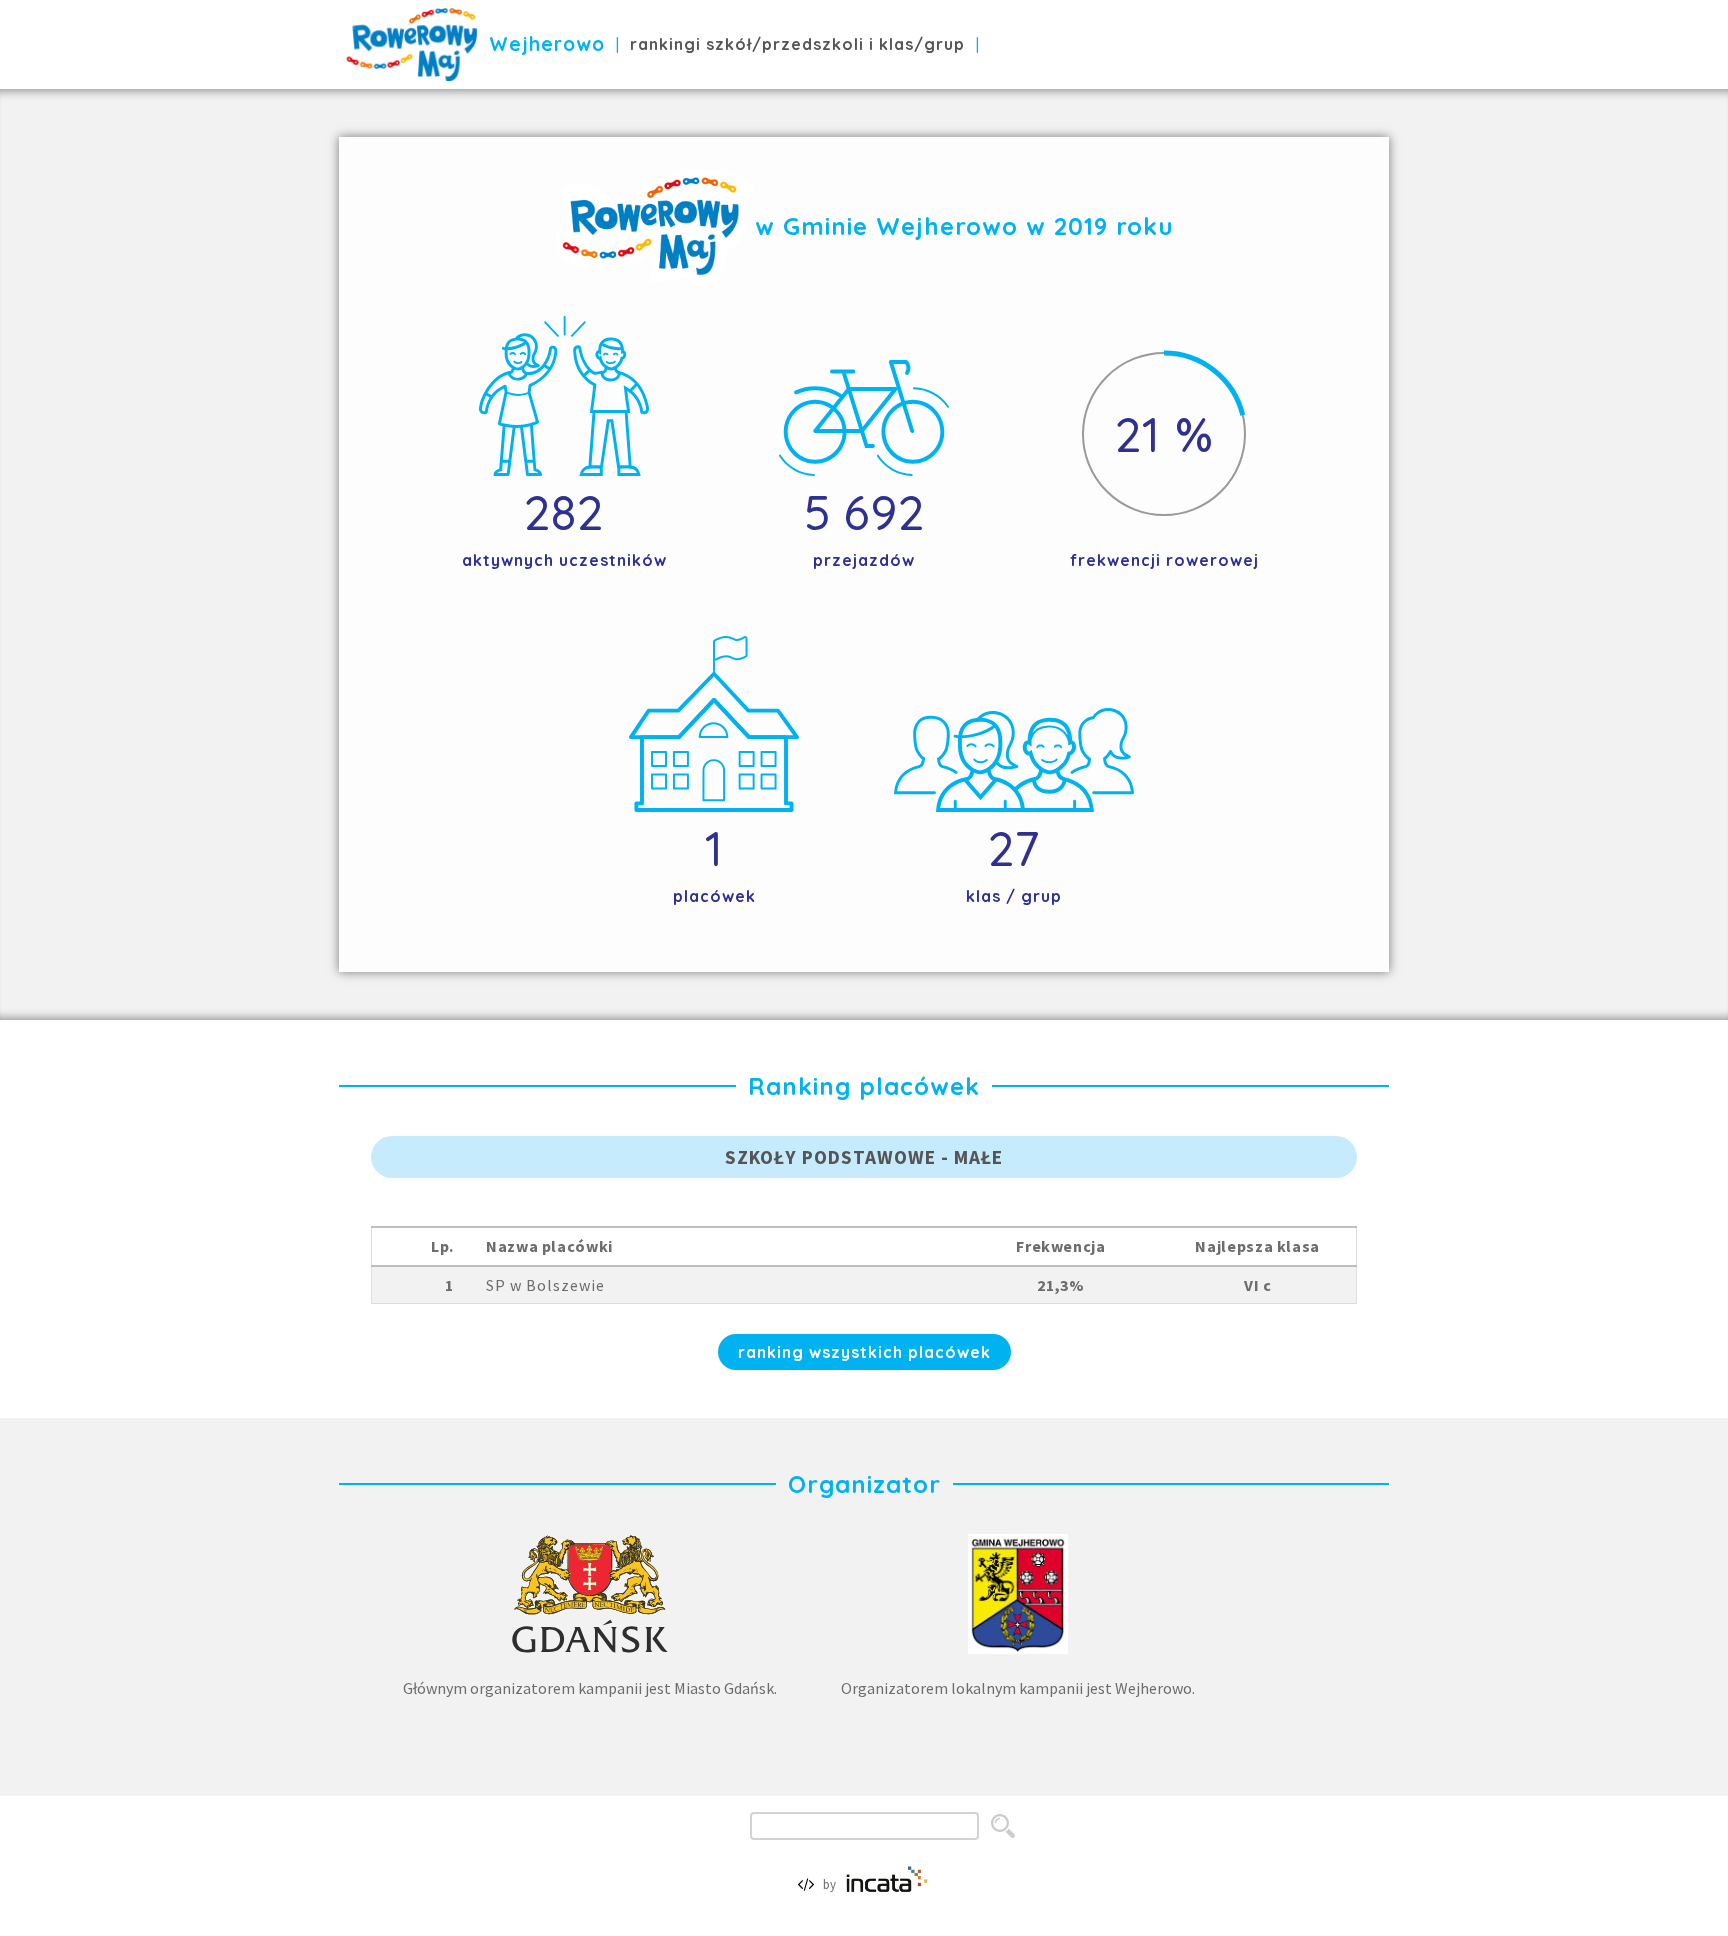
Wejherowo (547, 44)
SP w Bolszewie (545, 1285)
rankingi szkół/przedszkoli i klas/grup (797, 44)
